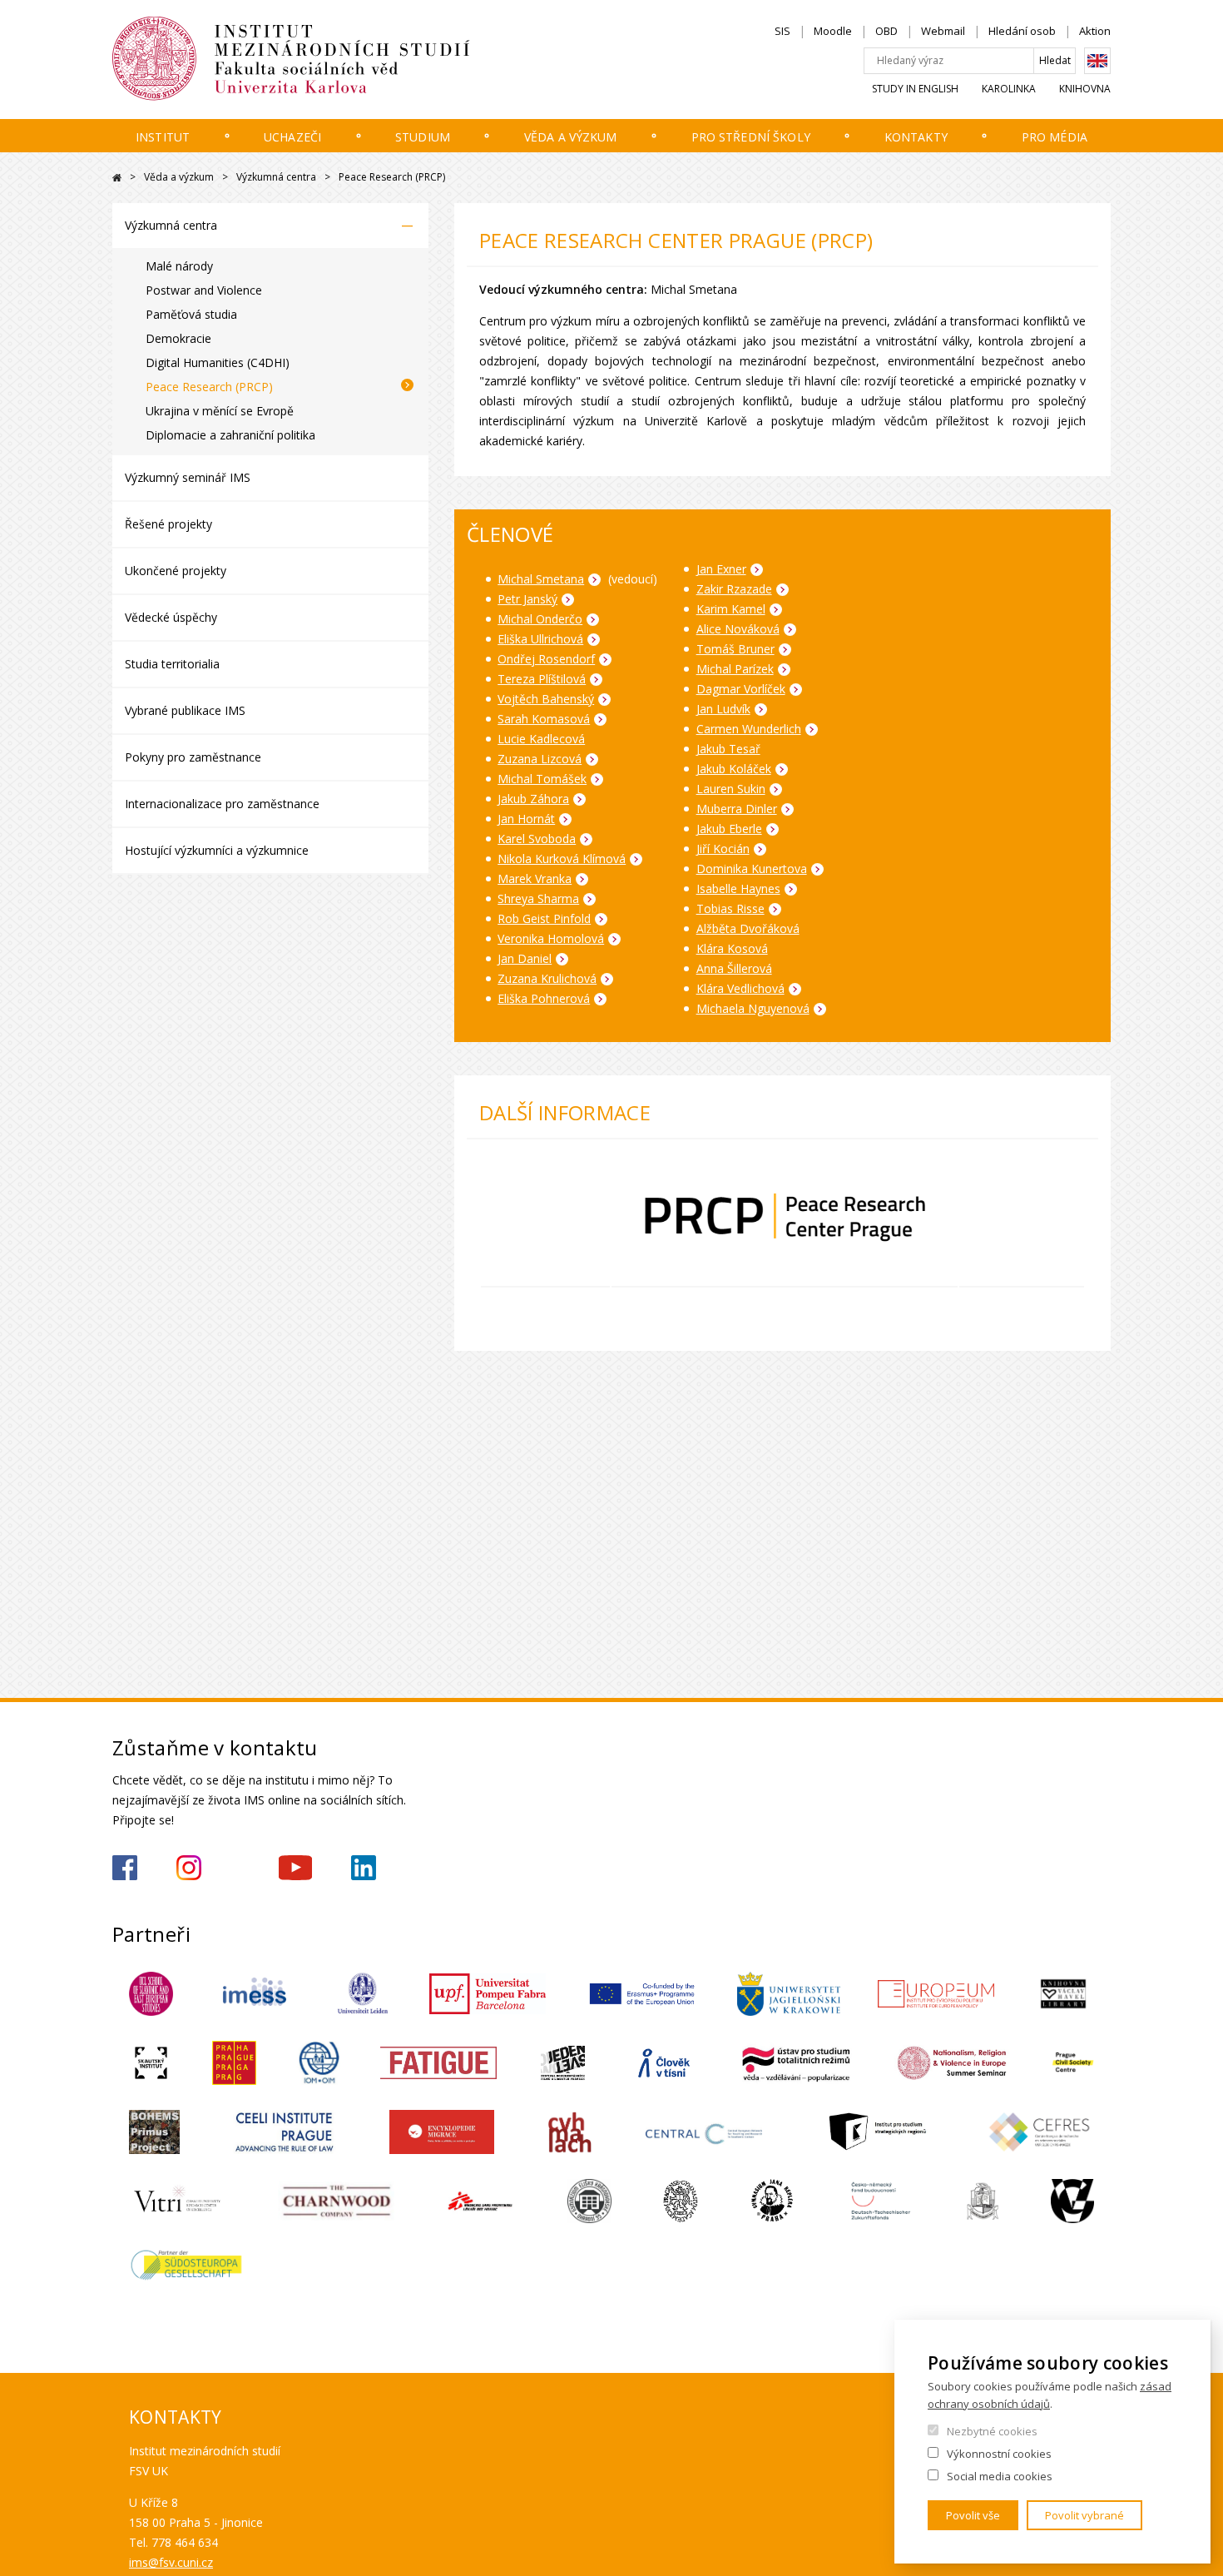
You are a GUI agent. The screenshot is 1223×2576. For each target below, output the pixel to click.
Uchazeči (292, 137)
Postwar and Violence (204, 290)
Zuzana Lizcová (540, 759)
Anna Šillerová (734, 968)
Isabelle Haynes (738, 888)
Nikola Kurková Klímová (562, 859)
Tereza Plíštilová (542, 679)
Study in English (915, 89)
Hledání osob (1022, 31)
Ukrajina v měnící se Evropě (220, 411)
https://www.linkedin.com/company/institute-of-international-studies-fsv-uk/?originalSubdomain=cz (364, 1868)
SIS (782, 31)
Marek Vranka (535, 879)
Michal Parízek (735, 669)
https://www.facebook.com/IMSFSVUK (125, 1868)
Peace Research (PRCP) (209, 387)
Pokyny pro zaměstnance (193, 757)
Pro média (1055, 137)
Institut (163, 137)
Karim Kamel (731, 609)
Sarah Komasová (544, 719)
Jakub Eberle (729, 829)
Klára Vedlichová (740, 988)
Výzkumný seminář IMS (188, 477)
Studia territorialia (172, 664)
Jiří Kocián (723, 849)
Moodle (833, 31)
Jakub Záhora (533, 799)
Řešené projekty (168, 524)
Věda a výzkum (571, 137)
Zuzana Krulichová (547, 978)
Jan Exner (721, 569)
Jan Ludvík (723, 709)
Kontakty (916, 137)
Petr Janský (527, 599)
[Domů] (341, 59)
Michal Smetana (541, 579)
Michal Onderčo (540, 619)
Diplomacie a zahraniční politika (230, 435)
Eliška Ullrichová (540, 639)
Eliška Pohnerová (544, 998)
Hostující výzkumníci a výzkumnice (217, 850)
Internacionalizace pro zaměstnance (222, 804)
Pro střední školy (751, 137)
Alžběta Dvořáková (748, 928)
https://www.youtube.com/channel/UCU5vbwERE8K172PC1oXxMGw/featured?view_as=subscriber (295, 1868)
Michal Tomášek (542, 779)
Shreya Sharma (538, 898)
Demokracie (178, 338)
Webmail (943, 31)
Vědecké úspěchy (171, 617)
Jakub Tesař (728, 749)
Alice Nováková (738, 629)
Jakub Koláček (734, 769)
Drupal (117, 178)
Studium (423, 137)
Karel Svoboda (537, 839)
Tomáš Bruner (735, 649)
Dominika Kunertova (752, 869)
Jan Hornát (526, 819)
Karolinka (1009, 89)
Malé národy (179, 266)
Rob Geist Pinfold (544, 918)
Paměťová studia (191, 314)
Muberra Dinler (737, 809)
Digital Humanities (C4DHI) (218, 362)
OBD (886, 31)
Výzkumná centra (276, 177)
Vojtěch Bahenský (546, 699)
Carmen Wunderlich (749, 729)
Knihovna (1085, 89)
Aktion (1095, 31)
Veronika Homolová (551, 938)
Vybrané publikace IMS (185, 710)
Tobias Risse (730, 908)
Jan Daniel (525, 958)
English (1097, 61)
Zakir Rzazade (734, 589)
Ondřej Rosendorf (546, 659)
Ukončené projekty (176, 571)
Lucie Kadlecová (541, 739)
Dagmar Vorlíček (741, 689)
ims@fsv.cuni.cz (171, 2562)
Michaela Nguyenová (753, 1008)
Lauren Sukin (731, 789)
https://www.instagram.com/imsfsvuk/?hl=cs (189, 1868)
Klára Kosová (732, 948)
